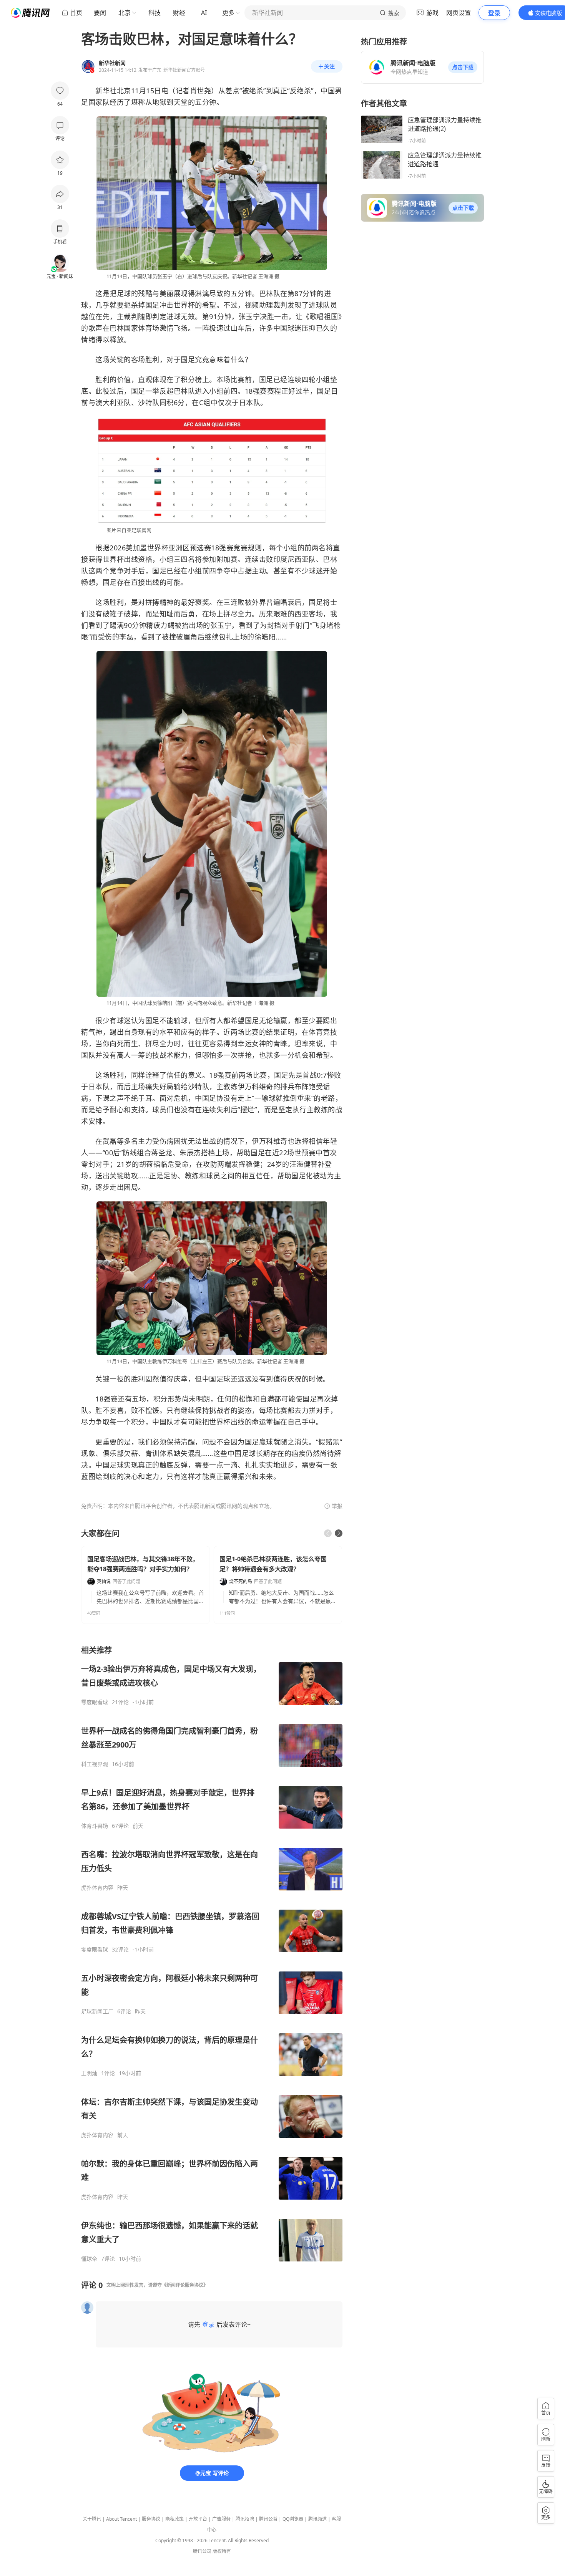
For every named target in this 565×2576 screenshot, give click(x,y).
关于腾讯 (92, 2519)
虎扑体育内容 (97, 1888)
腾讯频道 (317, 2519)
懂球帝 (89, 2259)
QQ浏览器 (293, 2519)
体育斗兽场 (95, 1826)
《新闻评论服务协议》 (185, 2285)
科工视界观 (95, 1764)
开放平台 (198, 2519)
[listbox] (212, 1954)
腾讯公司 (202, 2551)
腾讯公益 (268, 2519)
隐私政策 (174, 2519)
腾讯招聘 (245, 2519)
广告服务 (221, 2519)
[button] (463, 67)
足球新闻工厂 (97, 2011)
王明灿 (89, 2073)
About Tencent (121, 2519)
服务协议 (151, 2519)
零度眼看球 (95, 1702)
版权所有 (222, 2551)
